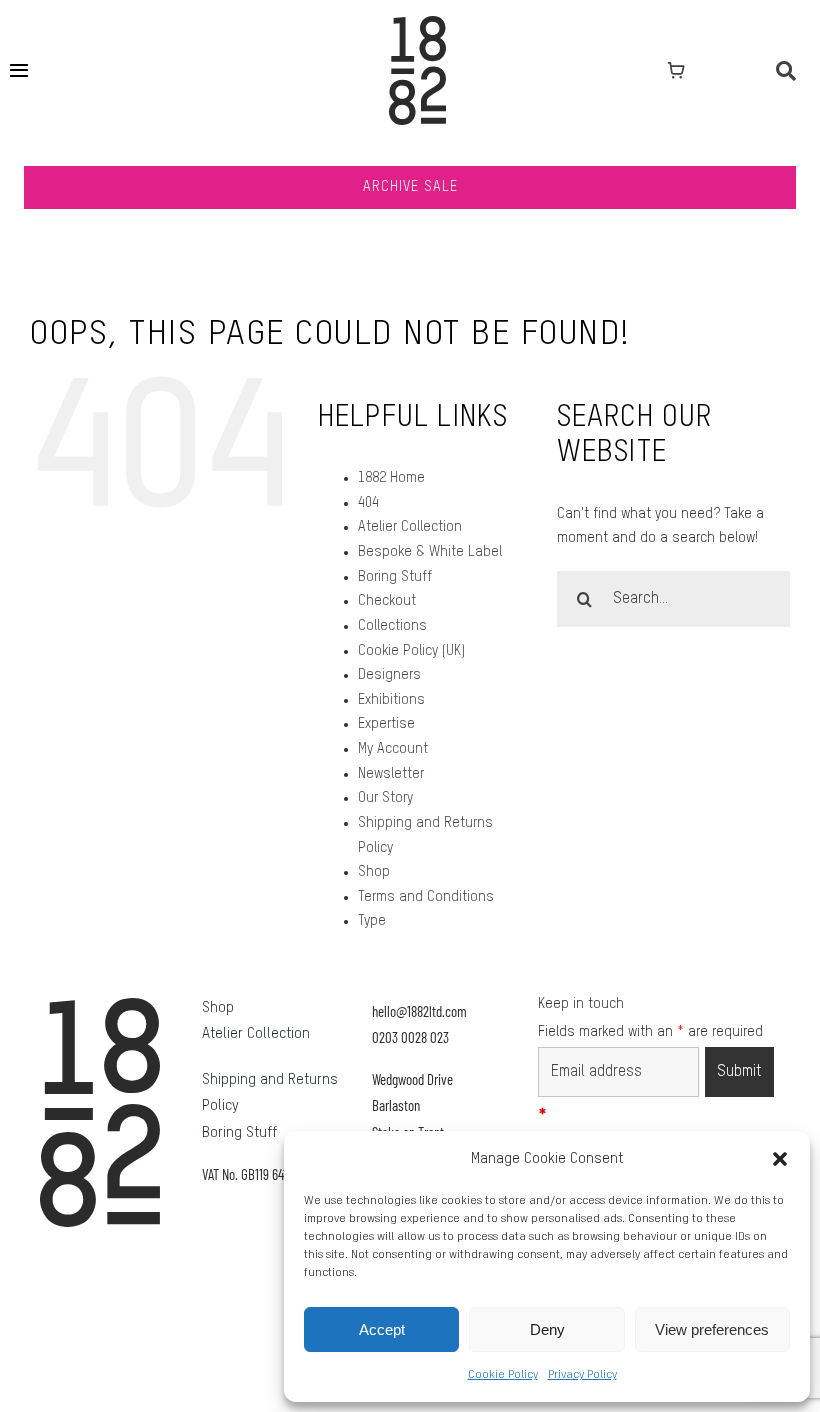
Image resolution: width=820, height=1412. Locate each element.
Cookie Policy (503, 1375)
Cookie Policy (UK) (411, 651)
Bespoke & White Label (430, 552)
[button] (780, 1159)
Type (372, 921)
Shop (374, 872)
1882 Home (391, 478)
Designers (389, 675)
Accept (382, 1329)
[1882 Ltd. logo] (417, 23)
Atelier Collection (410, 527)
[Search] (786, 70)
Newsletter (391, 774)
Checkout (387, 601)
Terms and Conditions (426, 897)
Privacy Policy (582, 1375)
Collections (392, 626)
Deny (547, 1329)
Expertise (386, 724)
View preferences (712, 1329)
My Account (393, 749)
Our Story (385, 798)
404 (368, 503)
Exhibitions (391, 700)
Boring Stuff (395, 577)
